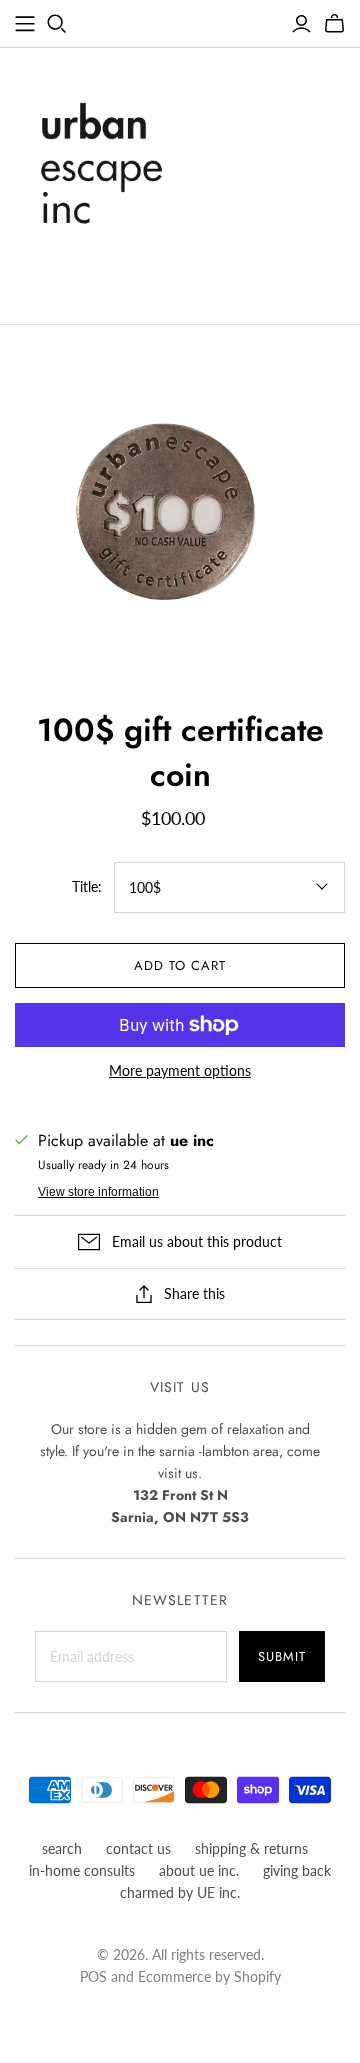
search (62, 1848)
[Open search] (57, 24)
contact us (138, 1848)
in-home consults (82, 1870)
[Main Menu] (25, 24)
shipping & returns (251, 1848)
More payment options (180, 1070)
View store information (98, 1192)
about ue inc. (199, 1870)
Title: (87, 886)
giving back (297, 1870)
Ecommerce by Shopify (209, 1976)
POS (93, 1976)
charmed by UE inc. (180, 1892)
